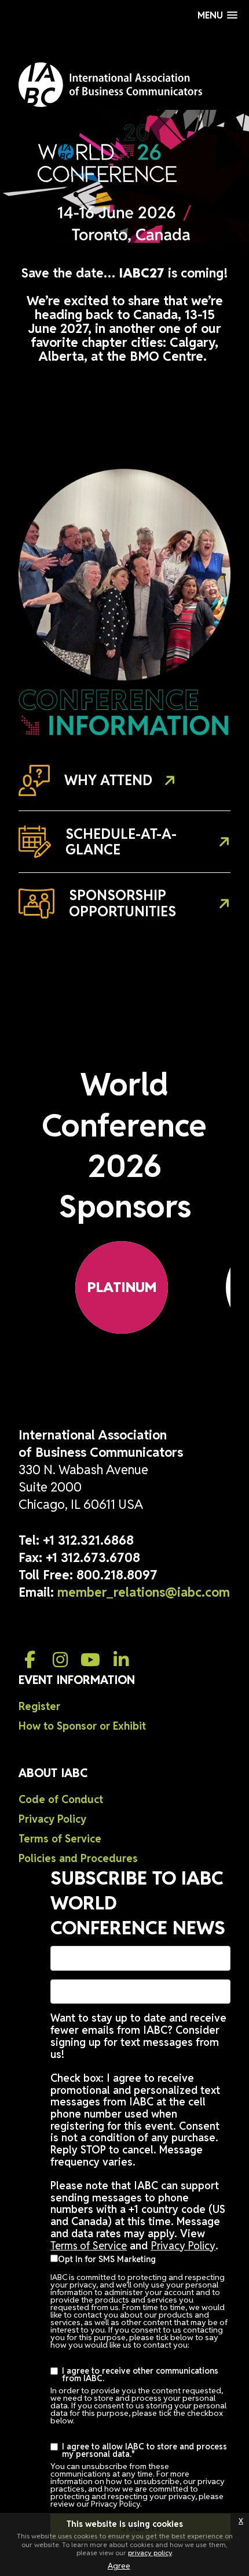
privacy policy (150, 2553)
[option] (122, 1287)
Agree (119, 2566)
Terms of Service (60, 1839)
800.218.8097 (117, 1575)
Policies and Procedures (78, 1858)
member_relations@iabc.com (144, 1592)
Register (39, 1706)
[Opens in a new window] (30, 1660)
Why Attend (108, 780)
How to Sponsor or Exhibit (82, 1726)
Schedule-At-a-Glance (121, 842)
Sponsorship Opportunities (122, 903)
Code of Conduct (61, 1799)
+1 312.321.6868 (88, 1540)
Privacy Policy (52, 1819)
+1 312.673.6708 (93, 1557)
